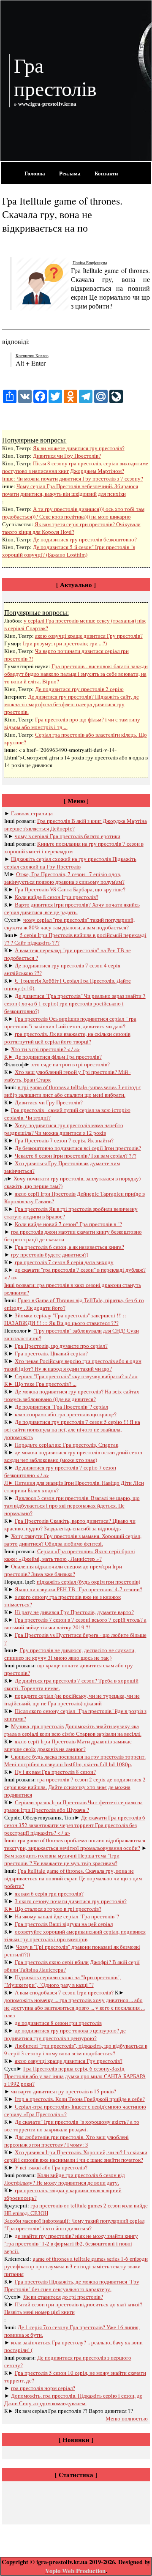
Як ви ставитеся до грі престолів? (63, 2297)
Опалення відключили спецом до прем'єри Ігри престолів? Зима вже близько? (63, 1570)
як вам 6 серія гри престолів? (49, 1893)
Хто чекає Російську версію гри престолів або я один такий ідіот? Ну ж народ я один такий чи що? (73, 1365)
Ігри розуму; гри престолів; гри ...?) (65, 643)
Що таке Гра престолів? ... (46, 1384)
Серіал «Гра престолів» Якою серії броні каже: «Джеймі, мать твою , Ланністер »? (70, 1555)
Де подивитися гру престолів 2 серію (79, 689)
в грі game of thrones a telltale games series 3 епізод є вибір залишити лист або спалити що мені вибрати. (73, 1091)
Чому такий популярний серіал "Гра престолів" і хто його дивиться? (74, 2224)
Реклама (70, 173)
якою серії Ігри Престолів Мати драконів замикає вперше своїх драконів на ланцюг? (68, 1745)
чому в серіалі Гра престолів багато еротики (68, 836)
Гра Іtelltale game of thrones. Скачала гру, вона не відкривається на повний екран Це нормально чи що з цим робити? (73, 1878)
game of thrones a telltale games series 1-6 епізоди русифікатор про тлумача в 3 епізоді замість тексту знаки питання (76, 2266)
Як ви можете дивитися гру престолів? (79, 448)
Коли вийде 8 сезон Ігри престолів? (57, 897)
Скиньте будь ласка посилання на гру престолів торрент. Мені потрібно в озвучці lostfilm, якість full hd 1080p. (75, 1760)
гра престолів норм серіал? (43, 2388)
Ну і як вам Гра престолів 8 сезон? (55, 1772)
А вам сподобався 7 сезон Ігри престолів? (64, 1992)
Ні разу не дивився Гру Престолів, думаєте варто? (74, 1612)
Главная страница (32, 813)
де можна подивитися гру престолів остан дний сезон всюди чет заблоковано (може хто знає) (73, 1456)
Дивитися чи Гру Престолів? (67, 456)
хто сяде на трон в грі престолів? (71, 1064)
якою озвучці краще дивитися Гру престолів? (89, 636)
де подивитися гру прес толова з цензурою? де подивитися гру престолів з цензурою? (65, 2034)
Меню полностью (127, 2418)
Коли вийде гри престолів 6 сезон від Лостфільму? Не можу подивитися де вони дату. (65, 2179)
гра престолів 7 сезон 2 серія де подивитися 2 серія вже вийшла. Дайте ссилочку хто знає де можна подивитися (75, 1787)
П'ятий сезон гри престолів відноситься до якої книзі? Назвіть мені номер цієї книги (73, 2308)
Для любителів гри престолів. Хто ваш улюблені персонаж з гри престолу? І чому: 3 (66, 2141)
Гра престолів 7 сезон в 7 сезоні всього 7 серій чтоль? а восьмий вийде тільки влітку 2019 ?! (75, 1623)
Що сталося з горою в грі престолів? (58, 1909)
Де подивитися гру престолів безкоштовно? (85, 539)
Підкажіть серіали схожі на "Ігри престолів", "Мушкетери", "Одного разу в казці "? (62, 1981)
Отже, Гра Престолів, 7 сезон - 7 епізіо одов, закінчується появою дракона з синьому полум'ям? (64, 878)
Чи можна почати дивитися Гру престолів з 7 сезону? (80, 478)
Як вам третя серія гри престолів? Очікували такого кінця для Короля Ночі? (71, 528)
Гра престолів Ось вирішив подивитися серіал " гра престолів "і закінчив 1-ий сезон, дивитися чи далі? (70, 1022)
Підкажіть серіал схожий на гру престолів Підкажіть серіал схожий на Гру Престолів (70, 863)
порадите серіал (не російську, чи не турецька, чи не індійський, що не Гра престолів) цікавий (72, 1699)
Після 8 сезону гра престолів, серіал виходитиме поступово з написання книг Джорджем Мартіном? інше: (75, 471)
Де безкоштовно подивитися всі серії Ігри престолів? (78, 1148)
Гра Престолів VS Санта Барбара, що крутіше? (70, 889)
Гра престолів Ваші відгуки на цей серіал (64, 1924)
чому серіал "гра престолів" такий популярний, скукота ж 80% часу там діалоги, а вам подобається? (69, 923)
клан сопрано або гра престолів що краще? (66, 1414)
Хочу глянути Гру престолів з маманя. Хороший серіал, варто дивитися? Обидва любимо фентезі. (73, 1540)
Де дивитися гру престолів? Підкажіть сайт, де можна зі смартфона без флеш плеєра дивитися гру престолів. (72, 704)
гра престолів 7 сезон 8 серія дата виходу (64, 1262)
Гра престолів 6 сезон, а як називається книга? (69, 1247)
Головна (35, 173)
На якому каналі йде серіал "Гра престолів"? (67, 1916)
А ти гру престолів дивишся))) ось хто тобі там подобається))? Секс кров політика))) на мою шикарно (73, 513)
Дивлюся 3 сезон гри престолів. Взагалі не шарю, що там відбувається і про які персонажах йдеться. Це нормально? (72, 1505)
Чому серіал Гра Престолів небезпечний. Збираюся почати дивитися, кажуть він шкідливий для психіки (70, 490)
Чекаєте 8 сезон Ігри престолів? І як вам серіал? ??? (76, 1156)
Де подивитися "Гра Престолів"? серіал (61, 1407)
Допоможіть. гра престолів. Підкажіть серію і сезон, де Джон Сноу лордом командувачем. (73, 2399)
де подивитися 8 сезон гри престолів (58, 2023)
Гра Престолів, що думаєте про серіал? (61, 1346)
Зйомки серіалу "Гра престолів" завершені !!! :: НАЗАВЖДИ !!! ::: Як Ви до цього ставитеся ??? (65, 1319)
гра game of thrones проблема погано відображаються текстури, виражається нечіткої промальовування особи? (75, 1844)
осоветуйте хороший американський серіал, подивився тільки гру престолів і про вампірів (75, 1935)
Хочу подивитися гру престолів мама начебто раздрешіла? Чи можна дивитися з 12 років (64, 1129)
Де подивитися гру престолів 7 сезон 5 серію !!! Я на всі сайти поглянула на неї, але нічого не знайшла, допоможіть (72, 1429)
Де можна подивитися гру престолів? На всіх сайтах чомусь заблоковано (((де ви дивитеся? (72, 1395)
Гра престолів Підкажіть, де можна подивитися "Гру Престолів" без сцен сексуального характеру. (72, 2285)
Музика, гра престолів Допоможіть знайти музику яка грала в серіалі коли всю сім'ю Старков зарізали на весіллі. (73, 1730)
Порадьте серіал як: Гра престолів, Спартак (66, 1445)
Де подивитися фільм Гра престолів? (58, 1057)
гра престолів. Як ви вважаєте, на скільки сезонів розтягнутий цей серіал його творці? (67, 1038)
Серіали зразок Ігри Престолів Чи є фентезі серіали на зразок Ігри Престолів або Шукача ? (73, 1806)
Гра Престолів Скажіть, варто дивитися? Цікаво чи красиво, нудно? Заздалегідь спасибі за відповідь (70, 1524)
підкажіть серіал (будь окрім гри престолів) (88, 1582)
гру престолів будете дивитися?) (50, 1254)
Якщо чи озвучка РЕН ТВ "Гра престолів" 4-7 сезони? (79, 1589)
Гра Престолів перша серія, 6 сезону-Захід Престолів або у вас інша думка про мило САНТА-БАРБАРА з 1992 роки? (75, 2076)
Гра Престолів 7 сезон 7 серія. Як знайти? (64, 1140)
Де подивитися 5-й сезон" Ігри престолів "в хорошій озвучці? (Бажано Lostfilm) (69, 551)
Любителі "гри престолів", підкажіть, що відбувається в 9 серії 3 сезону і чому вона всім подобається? (76, 2049)
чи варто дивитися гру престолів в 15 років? (64, 2091)
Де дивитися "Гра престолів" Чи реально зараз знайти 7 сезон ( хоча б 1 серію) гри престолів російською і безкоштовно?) (75, 1003)
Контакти (106, 173)
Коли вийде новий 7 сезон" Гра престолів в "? (68, 1224)
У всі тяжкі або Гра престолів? (51, 2167)
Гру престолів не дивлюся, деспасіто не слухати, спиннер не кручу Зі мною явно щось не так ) (70, 1654)
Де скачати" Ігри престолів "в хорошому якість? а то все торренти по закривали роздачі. (72, 2125)
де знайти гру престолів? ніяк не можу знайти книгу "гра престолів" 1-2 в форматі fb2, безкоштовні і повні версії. (71, 2243)
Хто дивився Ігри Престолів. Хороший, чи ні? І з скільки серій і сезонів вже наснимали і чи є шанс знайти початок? (76, 2156)
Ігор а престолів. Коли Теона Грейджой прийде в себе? (80, 2099)
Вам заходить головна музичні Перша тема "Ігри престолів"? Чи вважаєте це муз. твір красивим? (62, 1859)
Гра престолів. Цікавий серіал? (51, 1353)
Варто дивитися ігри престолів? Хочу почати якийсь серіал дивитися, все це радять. (72, 908)
